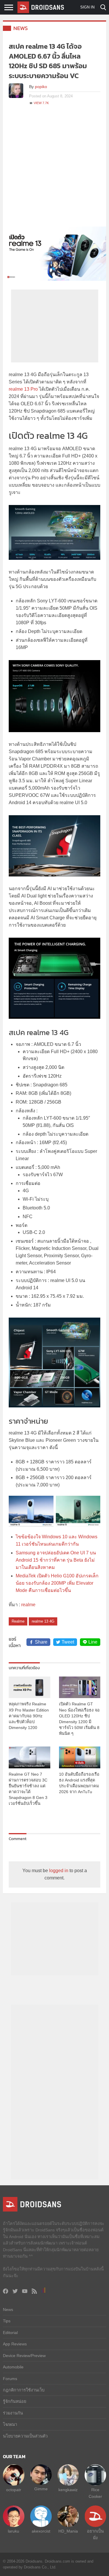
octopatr (14, 2490)
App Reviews (15, 2344)
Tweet (68, 1642)
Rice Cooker (95, 2493)
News (21, 28)
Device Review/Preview (24, 2356)
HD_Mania (68, 2531)
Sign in (87, 7)
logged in (59, 1871)
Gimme (41, 2489)
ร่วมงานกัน (13, 2413)
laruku (14, 2531)
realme (28, 1605)
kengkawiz (68, 2490)
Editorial (10, 2333)
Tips (7, 2321)
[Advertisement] (54, 169)
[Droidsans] (41, 7)
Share (41, 1642)
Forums (10, 2379)
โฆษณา (10, 2424)
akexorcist (41, 2531)
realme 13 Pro (23, 389)
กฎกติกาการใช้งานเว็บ (24, 2390)
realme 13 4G (43, 1621)
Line (93, 1642)
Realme (18, 1621)
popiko (41, 87)
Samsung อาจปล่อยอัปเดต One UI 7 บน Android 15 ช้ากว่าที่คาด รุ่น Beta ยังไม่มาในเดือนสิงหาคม (56, 1560)
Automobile (13, 2367)
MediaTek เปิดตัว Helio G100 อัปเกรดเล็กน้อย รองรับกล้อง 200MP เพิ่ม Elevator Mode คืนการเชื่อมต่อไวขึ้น (57, 1583)
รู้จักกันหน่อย (15, 2401)
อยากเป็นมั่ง (95, 2534)
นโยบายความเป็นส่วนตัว (25, 2436)
